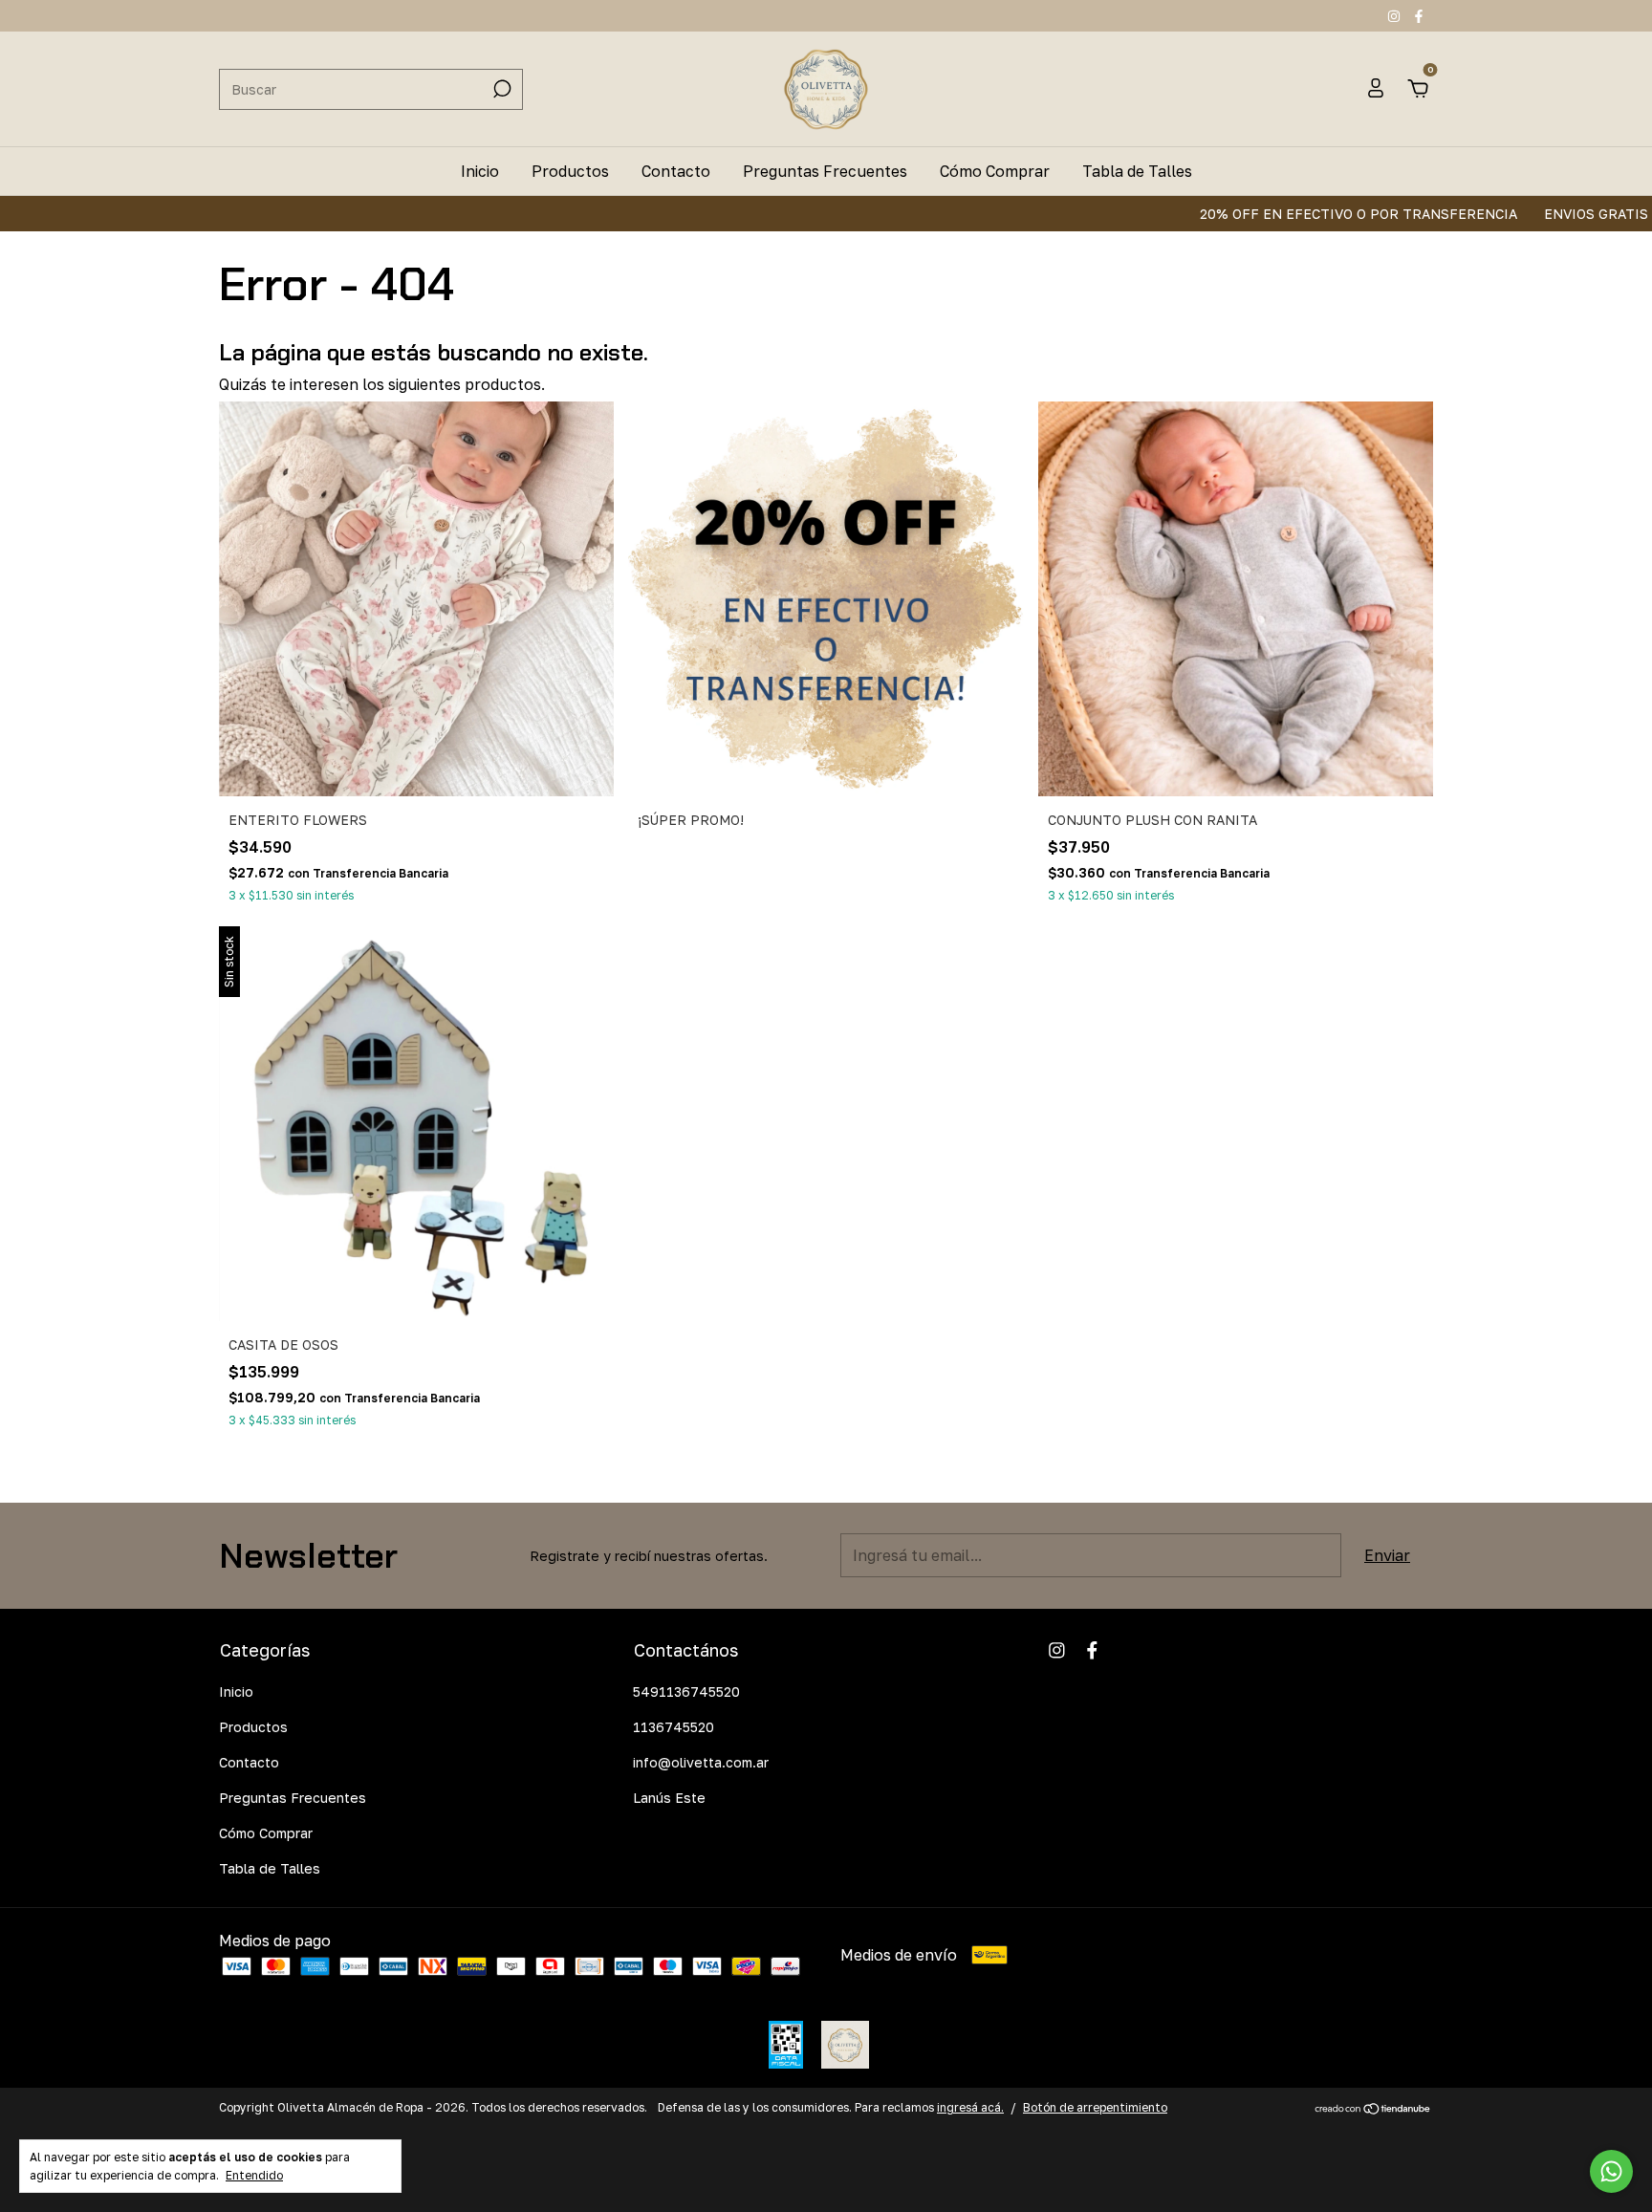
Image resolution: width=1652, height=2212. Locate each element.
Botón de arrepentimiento (1095, 2107)
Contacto (676, 171)
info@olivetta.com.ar (701, 1762)
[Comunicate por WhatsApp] (1611, 2171)
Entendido (254, 2175)
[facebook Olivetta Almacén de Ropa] (1419, 16)
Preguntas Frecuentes (825, 171)
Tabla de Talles (1137, 171)
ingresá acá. (970, 2107)
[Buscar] (500, 89)
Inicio (480, 171)
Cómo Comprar (995, 171)
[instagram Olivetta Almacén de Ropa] (1396, 16)
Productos (570, 171)
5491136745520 (686, 1692)
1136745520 (674, 1727)
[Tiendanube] (1373, 2110)
